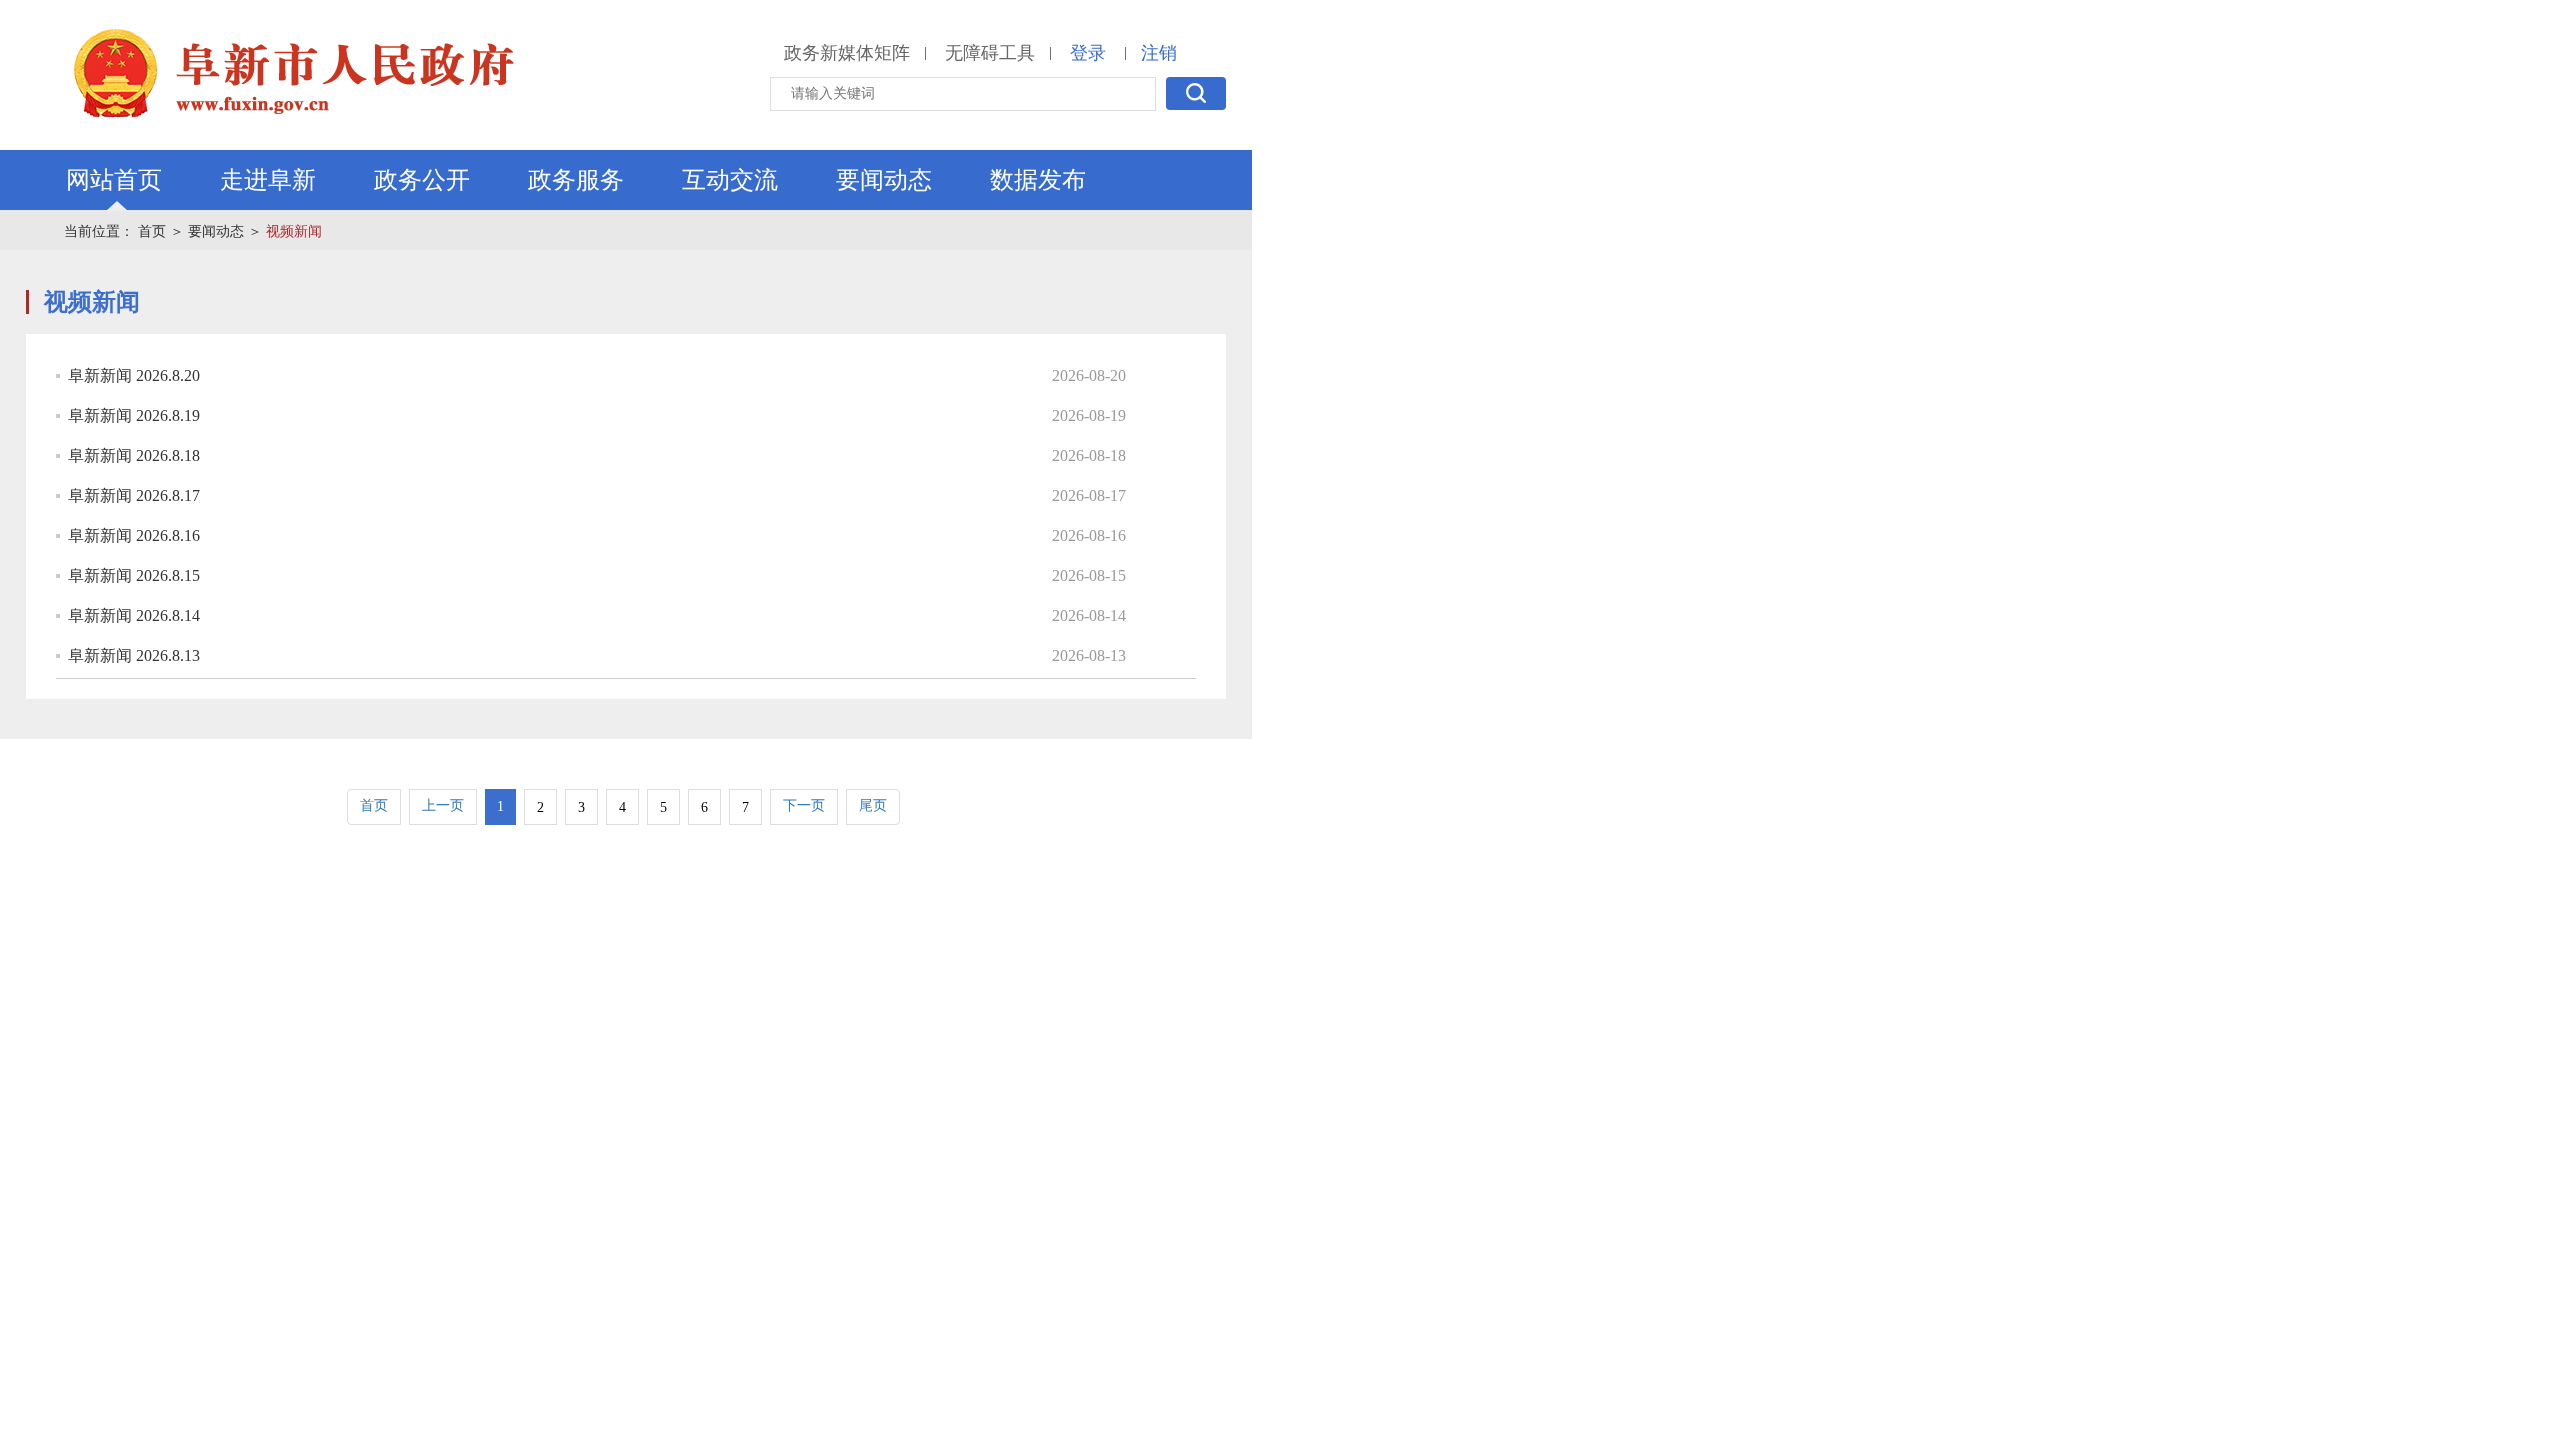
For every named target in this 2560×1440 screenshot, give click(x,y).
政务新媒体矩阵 (847, 53)
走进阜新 (268, 180)
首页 (152, 231)
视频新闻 (294, 231)
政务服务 (576, 180)
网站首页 (114, 180)
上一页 (443, 805)
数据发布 (1038, 180)
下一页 (804, 805)
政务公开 (422, 180)
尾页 (873, 805)
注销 (1159, 53)
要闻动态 (884, 180)
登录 (1088, 53)
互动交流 (730, 180)
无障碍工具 (990, 53)
